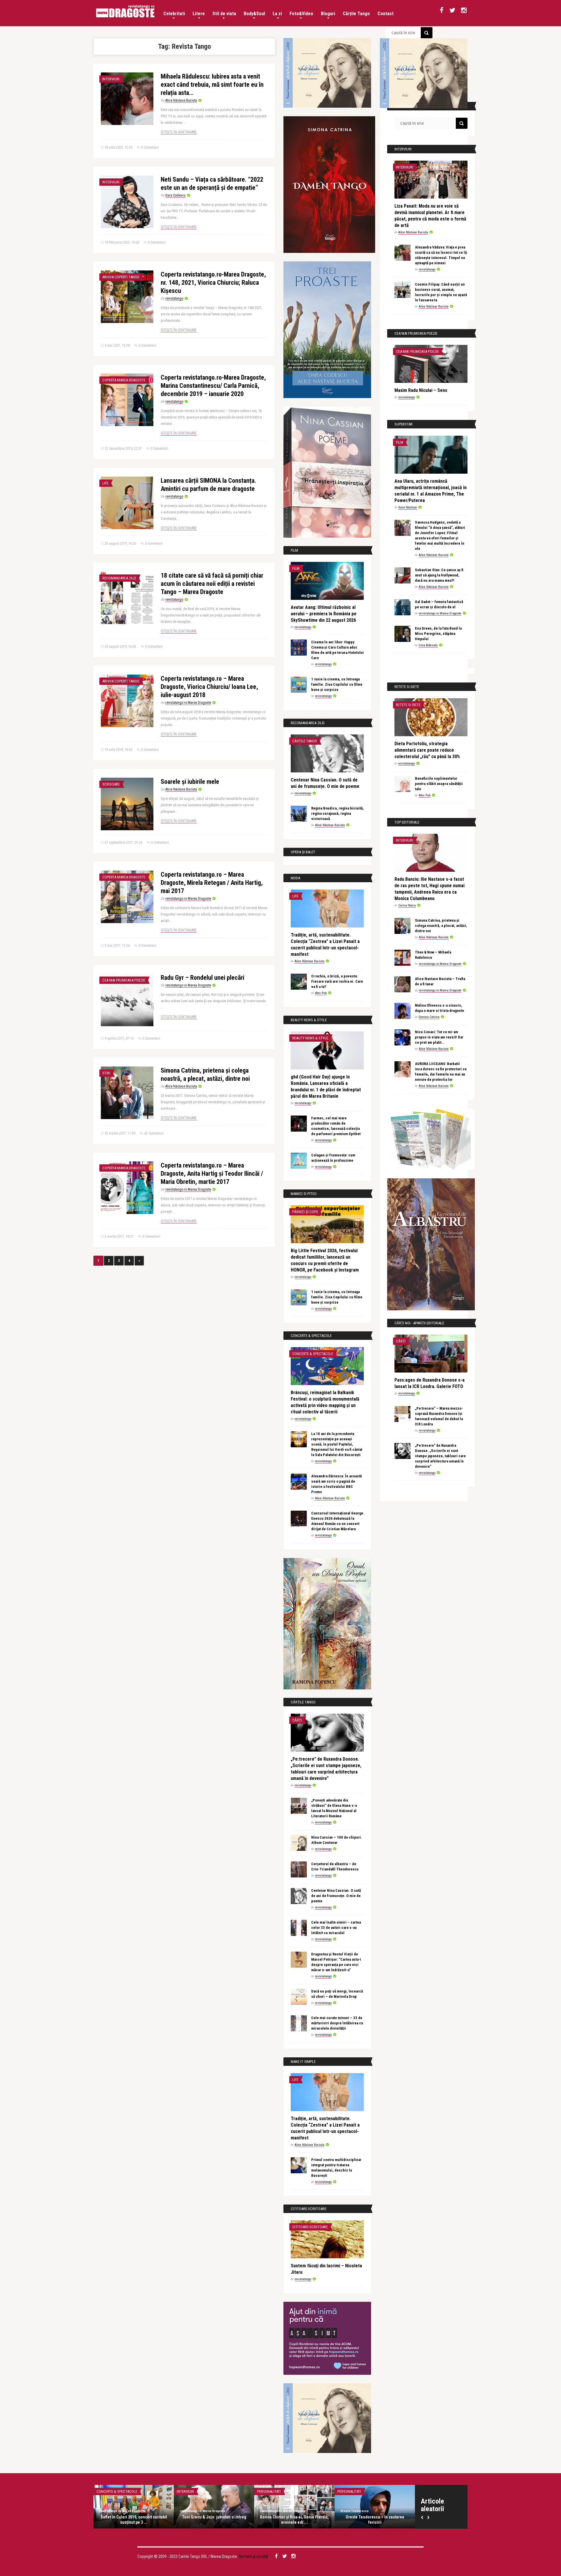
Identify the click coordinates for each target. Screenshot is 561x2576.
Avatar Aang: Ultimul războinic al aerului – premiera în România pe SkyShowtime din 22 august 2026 (324, 614)
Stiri (106, 1073)
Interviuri (111, 79)
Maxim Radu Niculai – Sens (421, 390)
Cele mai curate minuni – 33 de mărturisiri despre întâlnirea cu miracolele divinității (337, 2023)
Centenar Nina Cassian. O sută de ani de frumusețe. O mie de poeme (336, 1896)
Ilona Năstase (408, 507)
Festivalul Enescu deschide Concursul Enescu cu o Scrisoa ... (294, 2520)
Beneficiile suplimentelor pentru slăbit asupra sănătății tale (439, 784)
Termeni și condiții (254, 2556)
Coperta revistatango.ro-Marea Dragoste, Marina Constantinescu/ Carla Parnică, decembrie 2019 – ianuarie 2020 (213, 386)
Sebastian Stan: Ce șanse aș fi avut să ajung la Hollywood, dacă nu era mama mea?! (439, 575)
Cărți (297, 1720)
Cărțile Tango (356, 14)
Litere (199, 14)
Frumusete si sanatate (357, 2491)
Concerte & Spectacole (313, 1354)
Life (105, 483)
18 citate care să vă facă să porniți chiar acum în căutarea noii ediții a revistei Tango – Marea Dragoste (212, 584)
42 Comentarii (154, 1133)
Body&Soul (254, 14)
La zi (277, 14)
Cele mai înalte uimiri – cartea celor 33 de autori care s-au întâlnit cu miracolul (336, 1928)
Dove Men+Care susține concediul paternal (375, 2520)
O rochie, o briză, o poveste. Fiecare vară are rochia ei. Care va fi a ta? (337, 981)
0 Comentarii (150, 147)
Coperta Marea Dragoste (124, 380)
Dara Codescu (175, 195)
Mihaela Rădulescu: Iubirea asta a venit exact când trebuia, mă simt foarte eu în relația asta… (212, 85)
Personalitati (108, 2491)
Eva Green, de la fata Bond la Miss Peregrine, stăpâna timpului (438, 634)
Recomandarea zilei (119, 578)
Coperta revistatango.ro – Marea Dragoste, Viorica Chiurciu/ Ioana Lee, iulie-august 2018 (209, 687)
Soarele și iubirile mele (190, 782)
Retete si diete (408, 705)
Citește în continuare (179, 132)
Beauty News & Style (310, 1038)
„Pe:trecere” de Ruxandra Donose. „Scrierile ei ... (214, 2520)
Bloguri (328, 14)
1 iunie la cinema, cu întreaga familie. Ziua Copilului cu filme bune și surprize (337, 684)
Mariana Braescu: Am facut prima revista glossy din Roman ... (134, 2520)
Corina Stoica (407, 905)
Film (296, 568)
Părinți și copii (305, 1212)
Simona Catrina (429, 1017)
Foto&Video (301, 14)
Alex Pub (321, 993)
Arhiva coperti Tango (121, 277)
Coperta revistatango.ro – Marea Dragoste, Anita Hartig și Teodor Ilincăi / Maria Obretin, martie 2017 (212, 1174)
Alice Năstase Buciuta (181, 100)
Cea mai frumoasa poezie (124, 980)
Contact (386, 14)
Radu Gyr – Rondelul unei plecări (202, 978)
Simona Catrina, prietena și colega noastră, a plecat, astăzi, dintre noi (441, 926)
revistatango (174, 298)
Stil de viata (224, 14)
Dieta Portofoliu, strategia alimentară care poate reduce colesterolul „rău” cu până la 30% (427, 750)
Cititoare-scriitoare (310, 2227)
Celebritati (174, 14)
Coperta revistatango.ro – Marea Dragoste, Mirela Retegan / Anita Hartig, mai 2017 (212, 883)
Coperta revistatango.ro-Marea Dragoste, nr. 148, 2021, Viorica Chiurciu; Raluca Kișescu (213, 283)
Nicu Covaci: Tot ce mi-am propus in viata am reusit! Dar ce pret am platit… (439, 1037)
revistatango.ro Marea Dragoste (188, 703)
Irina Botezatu (428, 645)
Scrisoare (111, 784)
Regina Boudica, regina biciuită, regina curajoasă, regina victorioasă (337, 813)
